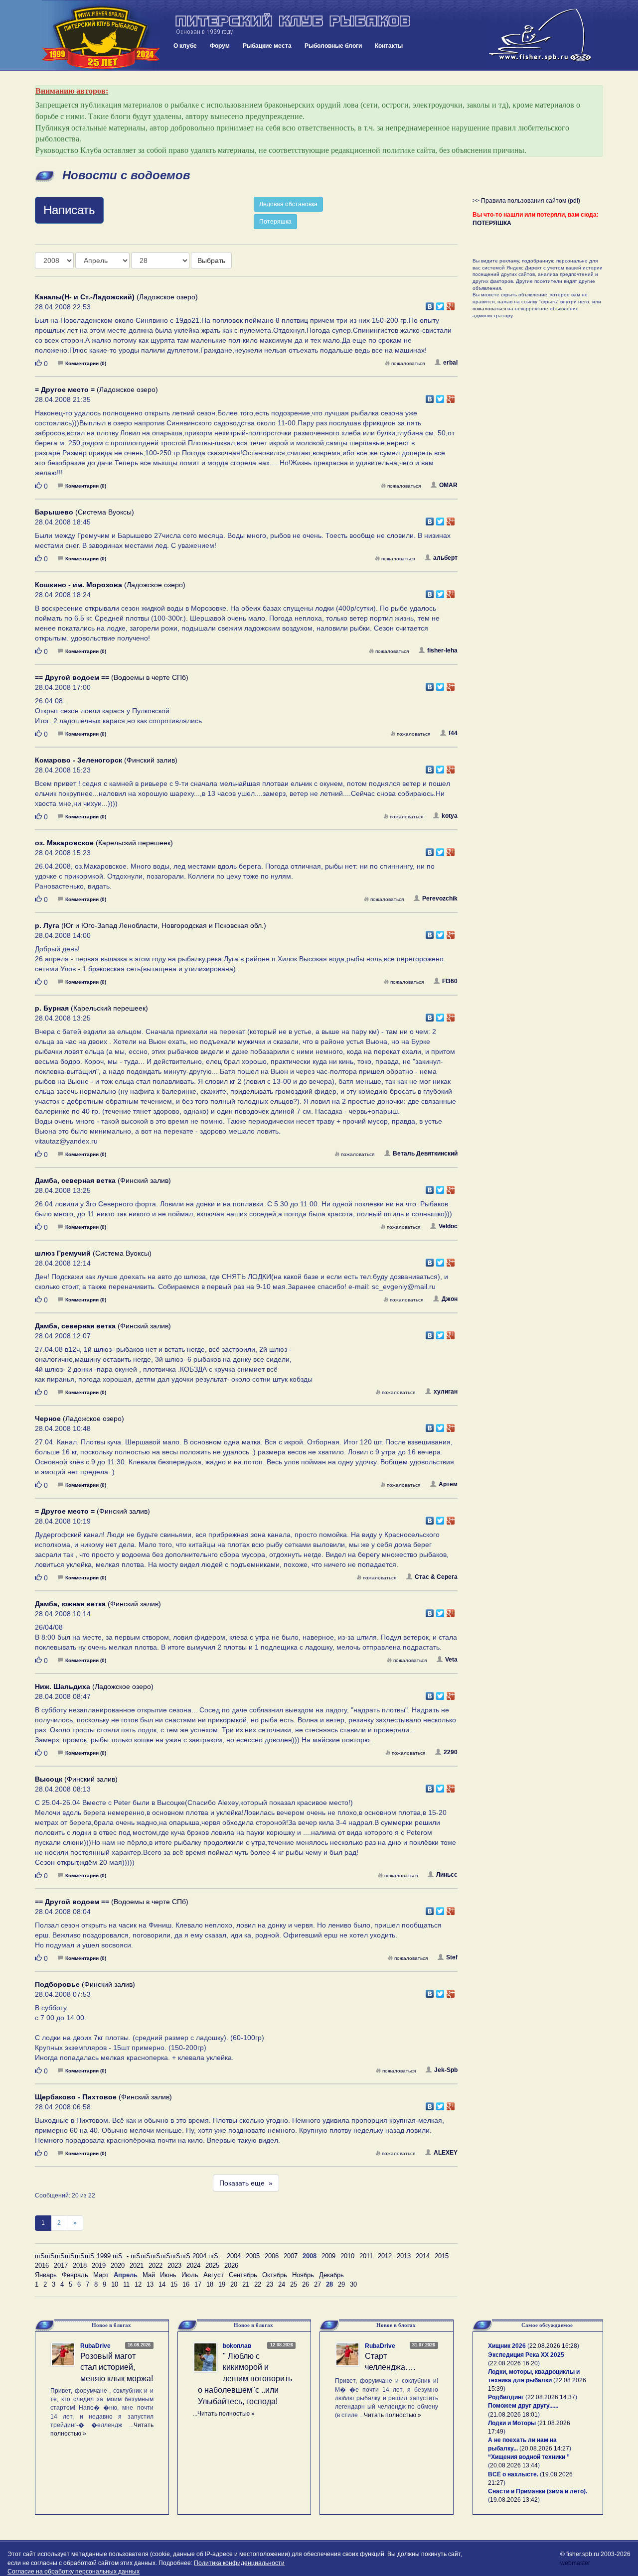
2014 (423, 2256)
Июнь (168, 2275)
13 (150, 2284)
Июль (190, 2275)
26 (306, 2284)
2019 (99, 2265)
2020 (118, 2265)
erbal (450, 363)
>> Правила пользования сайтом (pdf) (526, 201)
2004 (234, 2256)
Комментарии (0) (86, 363)
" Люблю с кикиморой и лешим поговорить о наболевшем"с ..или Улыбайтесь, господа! (245, 2379)
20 (234, 2284)
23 (270, 2284)
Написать (69, 210)
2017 (61, 2265)
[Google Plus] (451, 304)
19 (222, 2284)
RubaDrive (95, 2346)
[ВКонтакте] (430, 304)
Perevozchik (440, 899)
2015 (442, 2256)
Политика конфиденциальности (239, 2563)
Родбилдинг (506, 2397)
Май (149, 2275)
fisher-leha (442, 650)
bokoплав (237, 2346)
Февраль (75, 2275)
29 (341, 2284)
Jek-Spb (446, 2070)
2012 (385, 2256)
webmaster (575, 2563)
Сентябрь (243, 2275)
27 (318, 2284)
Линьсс (447, 1875)
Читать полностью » (226, 2414)
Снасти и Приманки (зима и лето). (538, 2491)
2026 (231, 2265)
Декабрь (331, 2275)
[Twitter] (440, 304)
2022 (156, 2265)
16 (186, 2284)
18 (210, 2284)
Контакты (389, 46)
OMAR (448, 485)
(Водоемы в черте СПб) (112, 677)
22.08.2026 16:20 (514, 2363)
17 (198, 2284)
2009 (328, 2256)
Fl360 (450, 981)
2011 (366, 2256)
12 (138, 2284)
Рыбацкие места (267, 46)
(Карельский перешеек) (104, 843)
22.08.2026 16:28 (553, 2346)
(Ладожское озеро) (116, 297)
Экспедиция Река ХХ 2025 (526, 2355)
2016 (42, 2265)
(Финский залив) (106, 760)
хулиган (446, 1392)
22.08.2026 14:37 (551, 2397)
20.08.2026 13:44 (514, 2465)
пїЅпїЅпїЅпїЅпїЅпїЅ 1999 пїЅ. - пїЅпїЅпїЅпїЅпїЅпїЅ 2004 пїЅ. (128, 2256)
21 (246, 2284)
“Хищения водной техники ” (529, 2457)
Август (214, 2275)
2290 (451, 1752)
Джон (450, 1299)
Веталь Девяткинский (425, 1154)
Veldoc (448, 1226)
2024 (193, 2265)
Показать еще (246, 2183)
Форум (220, 46)
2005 (253, 2256)
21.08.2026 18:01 (514, 2415)
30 (353, 2284)
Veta (451, 1660)
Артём (448, 1484)
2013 (404, 2256)
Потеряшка (275, 222)
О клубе (185, 46)
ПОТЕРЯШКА (492, 223)
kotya (450, 816)
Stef (452, 1957)
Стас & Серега (436, 1577)
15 (174, 2284)
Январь (46, 2275)
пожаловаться (408, 363)
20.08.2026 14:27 (545, 2448)
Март (101, 2275)
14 (162, 2284)
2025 (212, 2265)
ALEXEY (446, 2153)
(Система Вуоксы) (84, 512)
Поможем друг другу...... (523, 2406)
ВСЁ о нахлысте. (513, 2474)
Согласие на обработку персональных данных (74, 2572)
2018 (80, 2265)
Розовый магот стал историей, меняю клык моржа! (117, 2368)
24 (282, 2284)
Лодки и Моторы (512, 2423)
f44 (453, 733)
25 (294, 2284)
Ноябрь (303, 2275)
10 (115, 2284)
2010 (347, 2256)
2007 (291, 2256)
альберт (445, 558)
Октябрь (275, 2275)
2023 (174, 2265)
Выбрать (211, 260)
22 (258, 2284)
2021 (137, 2265)
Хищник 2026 (507, 2346)
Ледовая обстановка (288, 204)
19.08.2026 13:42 (514, 2500)
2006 (272, 2256)
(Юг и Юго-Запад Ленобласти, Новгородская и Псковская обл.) (151, 925)
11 (126, 2284)
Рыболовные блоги (333, 46)
